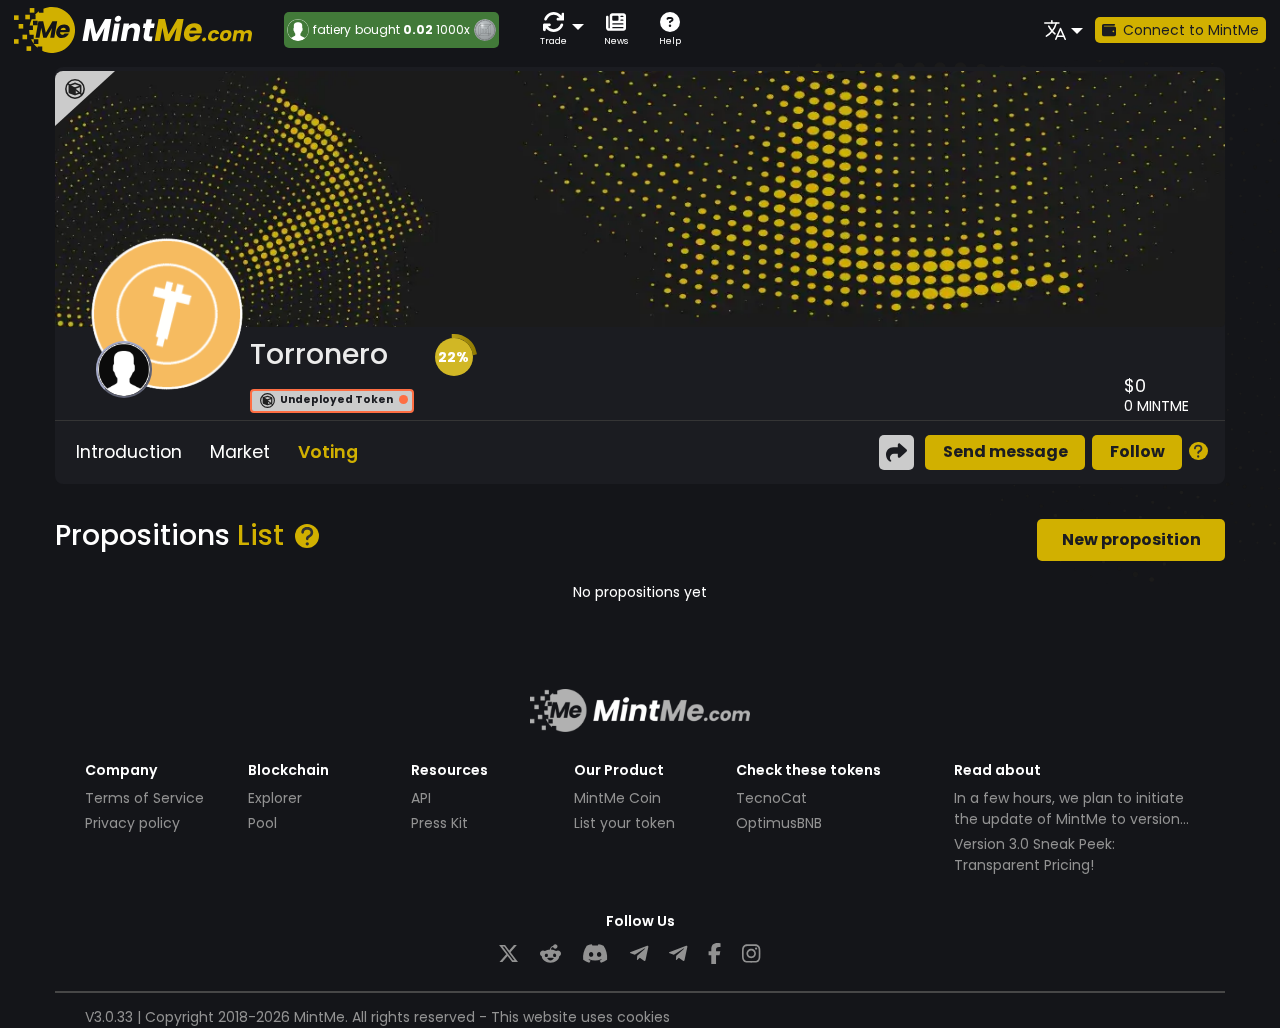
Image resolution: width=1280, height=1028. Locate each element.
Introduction (129, 452)
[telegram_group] (639, 954)
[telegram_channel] (678, 954)
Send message (1005, 451)
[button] (558, 29)
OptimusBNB (779, 823)
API (421, 798)
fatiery (332, 30)
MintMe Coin (617, 798)
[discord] (595, 954)
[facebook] (714, 954)
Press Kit (439, 823)
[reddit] (550, 954)
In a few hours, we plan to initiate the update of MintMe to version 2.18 (1069, 819)
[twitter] (508, 954)
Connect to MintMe (1191, 30)
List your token (624, 823)
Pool (262, 823)
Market (240, 452)
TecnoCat (771, 798)
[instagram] (751, 954)
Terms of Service (144, 798)
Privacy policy (132, 823)
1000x (453, 29)
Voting (328, 452)
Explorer (275, 798)
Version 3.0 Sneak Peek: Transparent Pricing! (1034, 854)
